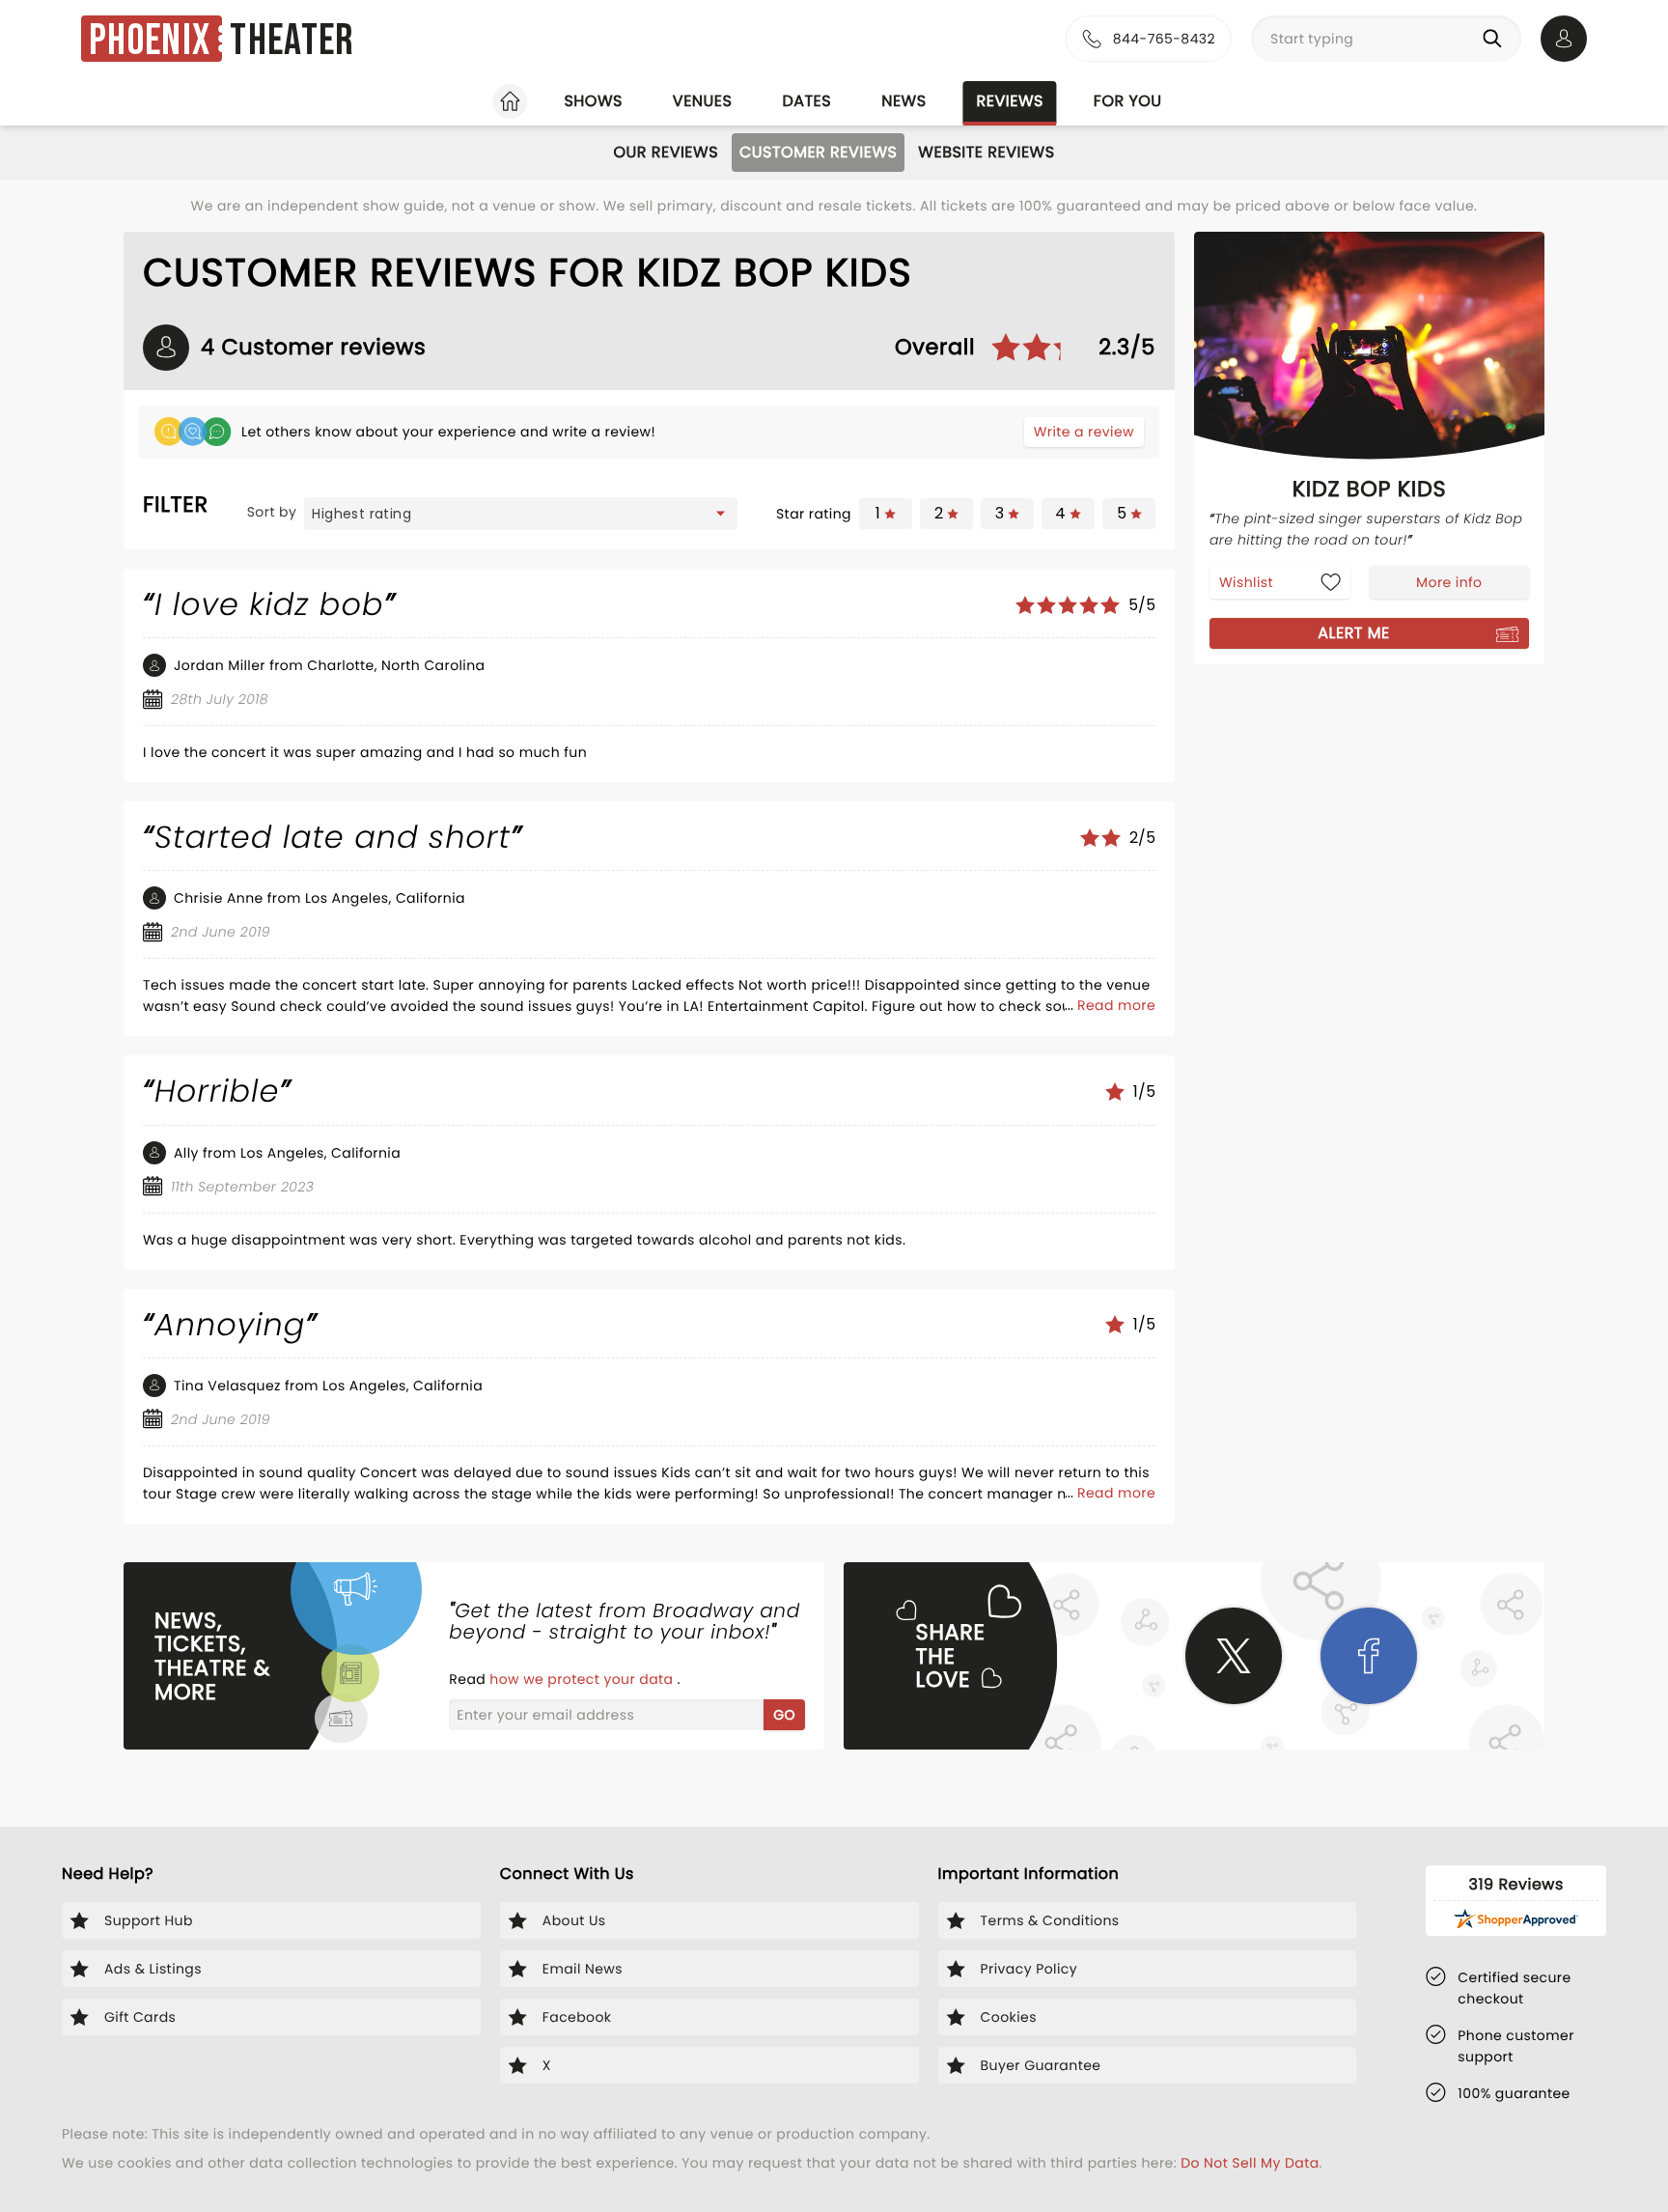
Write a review (1084, 432)
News (903, 101)
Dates (806, 101)
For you (1128, 101)
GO (784, 1715)
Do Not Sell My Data (1250, 2163)
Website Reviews (986, 152)
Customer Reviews (818, 152)
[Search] (1496, 39)
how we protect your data (583, 1679)
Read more (1116, 1005)
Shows (593, 101)
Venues (703, 101)
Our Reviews (666, 152)
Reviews (1010, 101)
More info (1449, 582)
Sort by (272, 512)
